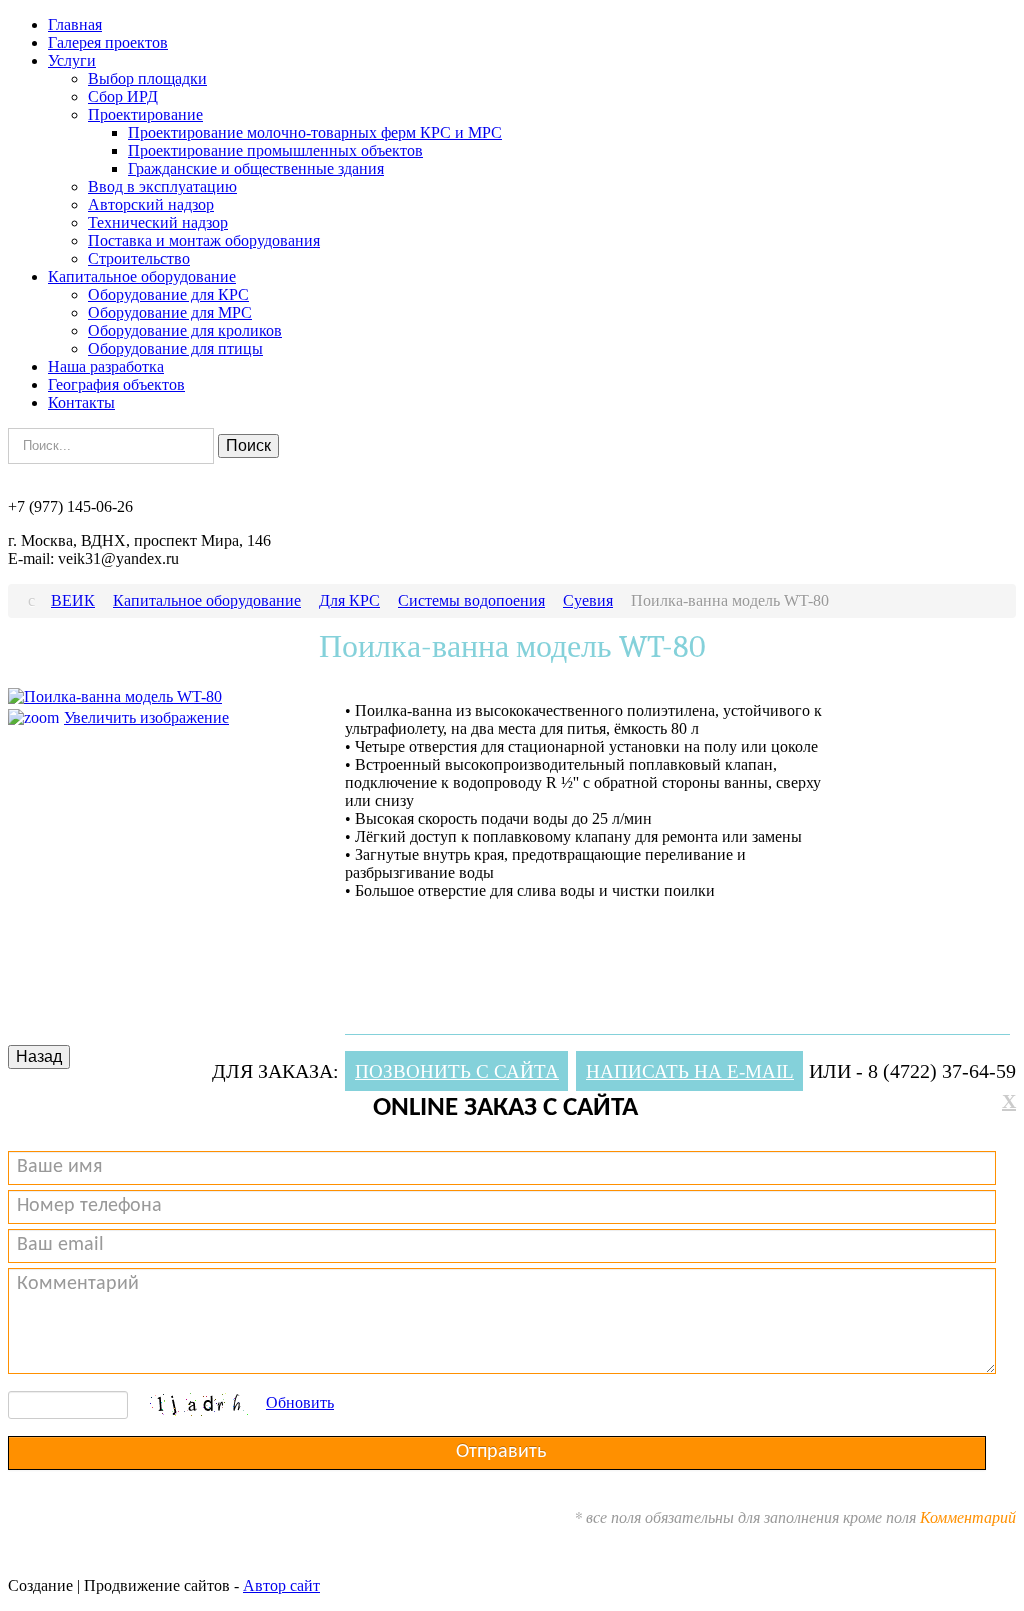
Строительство (139, 258)
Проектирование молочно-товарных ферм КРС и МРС (315, 132)
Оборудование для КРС (168, 294)
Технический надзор (158, 222)
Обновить (300, 1402)
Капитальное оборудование (142, 276)
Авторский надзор (151, 204)
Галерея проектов (108, 42)
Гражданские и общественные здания (256, 168)
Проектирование (145, 114)
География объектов (116, 384)
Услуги (72, 60)
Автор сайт (281, 1585)
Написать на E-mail (690, 1071)
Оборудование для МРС (170, 312)
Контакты (81, 402)
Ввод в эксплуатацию (162, 186)
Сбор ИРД (123, 96)
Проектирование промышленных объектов (275, 150)
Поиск (248, 445)
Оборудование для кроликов (185, 330)
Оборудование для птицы (175, 348)
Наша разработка (106, 366)
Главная (75, 24)
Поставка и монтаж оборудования (204, 240)
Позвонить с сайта (457, 1071)
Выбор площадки (147, 78)
